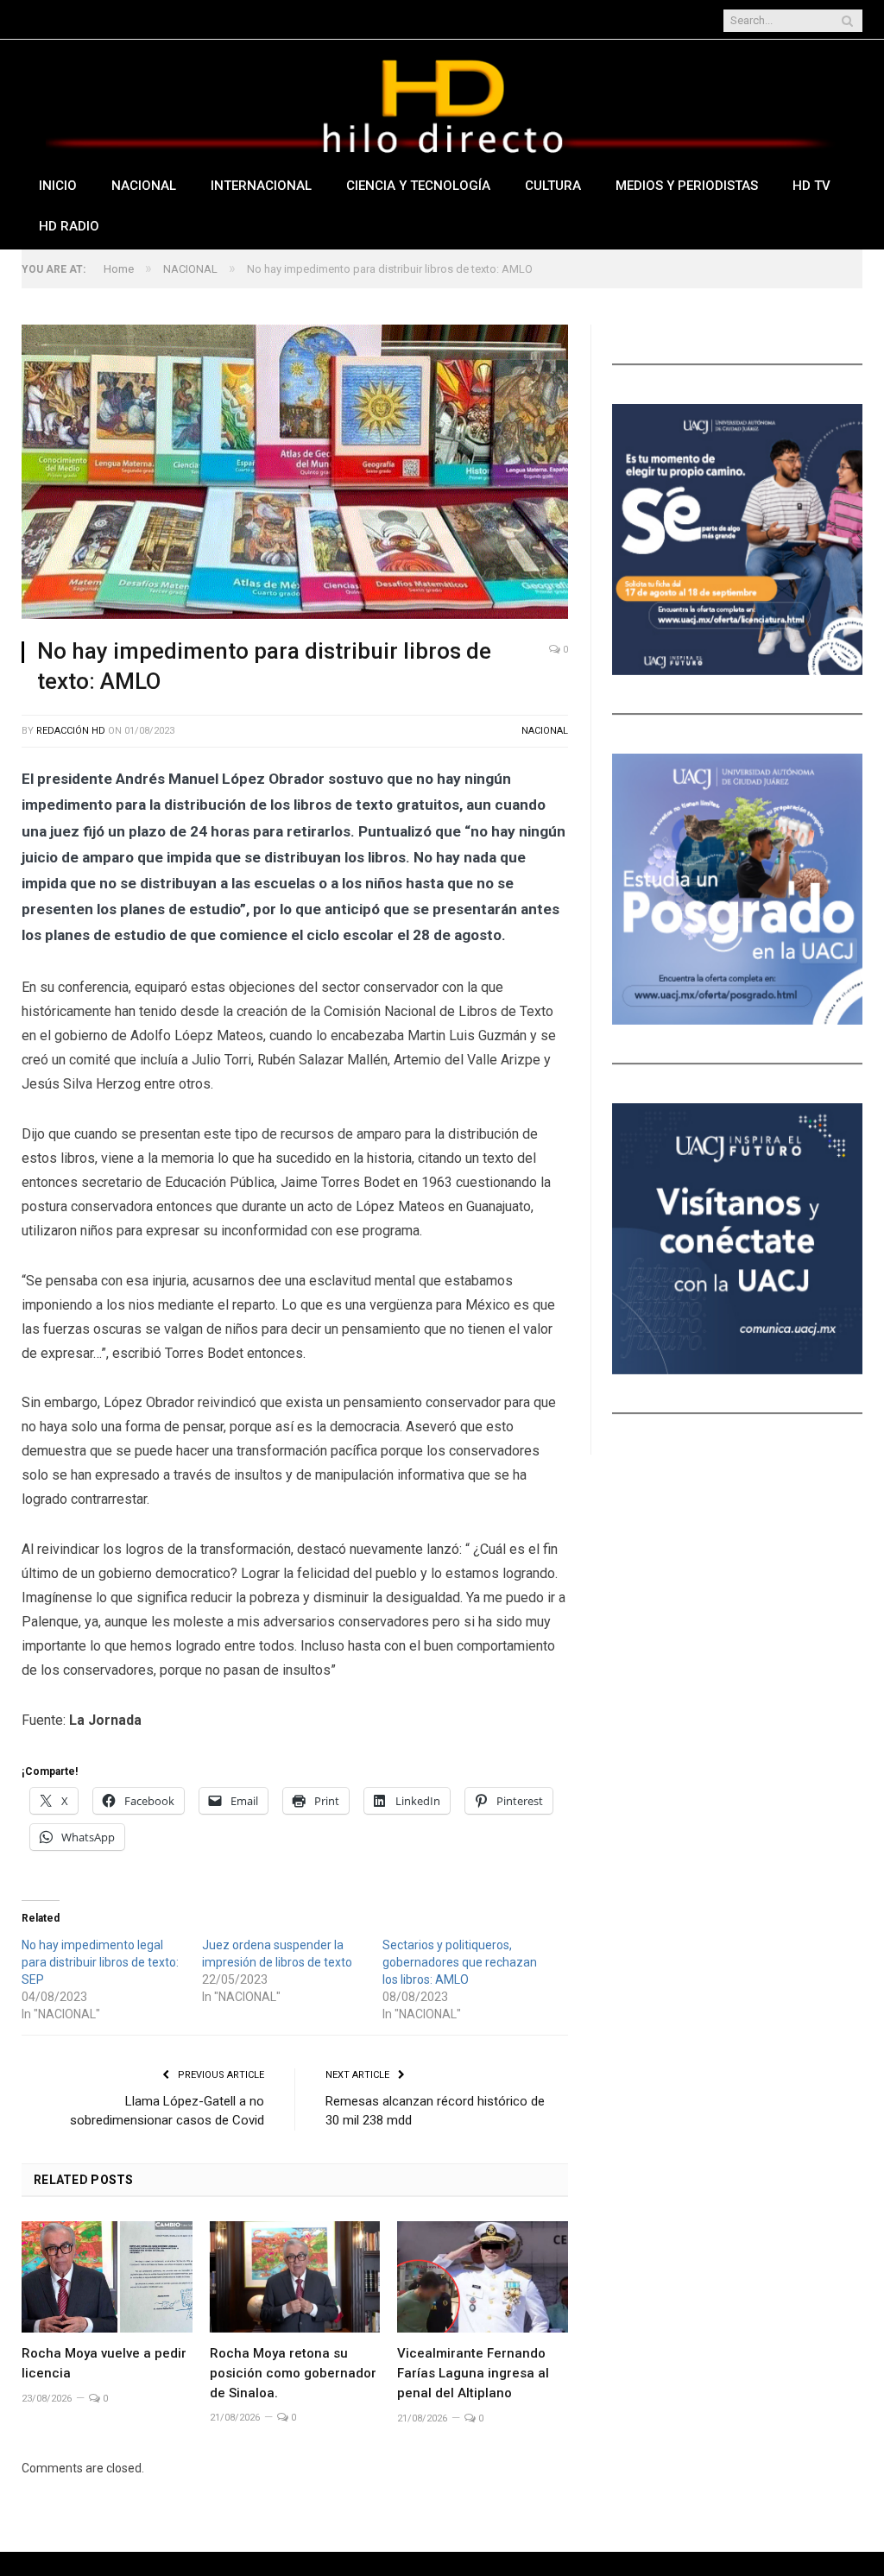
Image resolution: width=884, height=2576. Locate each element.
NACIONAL (144, 186)
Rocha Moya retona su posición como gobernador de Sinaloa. (293, 2373)
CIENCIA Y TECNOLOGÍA (418, 186)
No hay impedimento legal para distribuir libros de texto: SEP (100, 1962)
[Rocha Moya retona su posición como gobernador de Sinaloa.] (295, 2277)
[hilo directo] (442, 102)
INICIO (58, 186)
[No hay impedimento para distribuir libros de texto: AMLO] (295, 474)
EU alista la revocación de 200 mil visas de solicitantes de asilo (288, 21)
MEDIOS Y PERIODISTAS (687, 186)
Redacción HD (71, 731)
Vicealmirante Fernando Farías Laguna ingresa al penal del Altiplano (473, 2373)
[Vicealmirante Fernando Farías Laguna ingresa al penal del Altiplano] (483, 2277)
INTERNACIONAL (261, 186)
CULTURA (553, 186)
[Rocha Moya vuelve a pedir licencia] (107, 2277)
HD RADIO (69, 226)
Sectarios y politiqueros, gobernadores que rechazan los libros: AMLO (460, 1962)
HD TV (811, 186)
